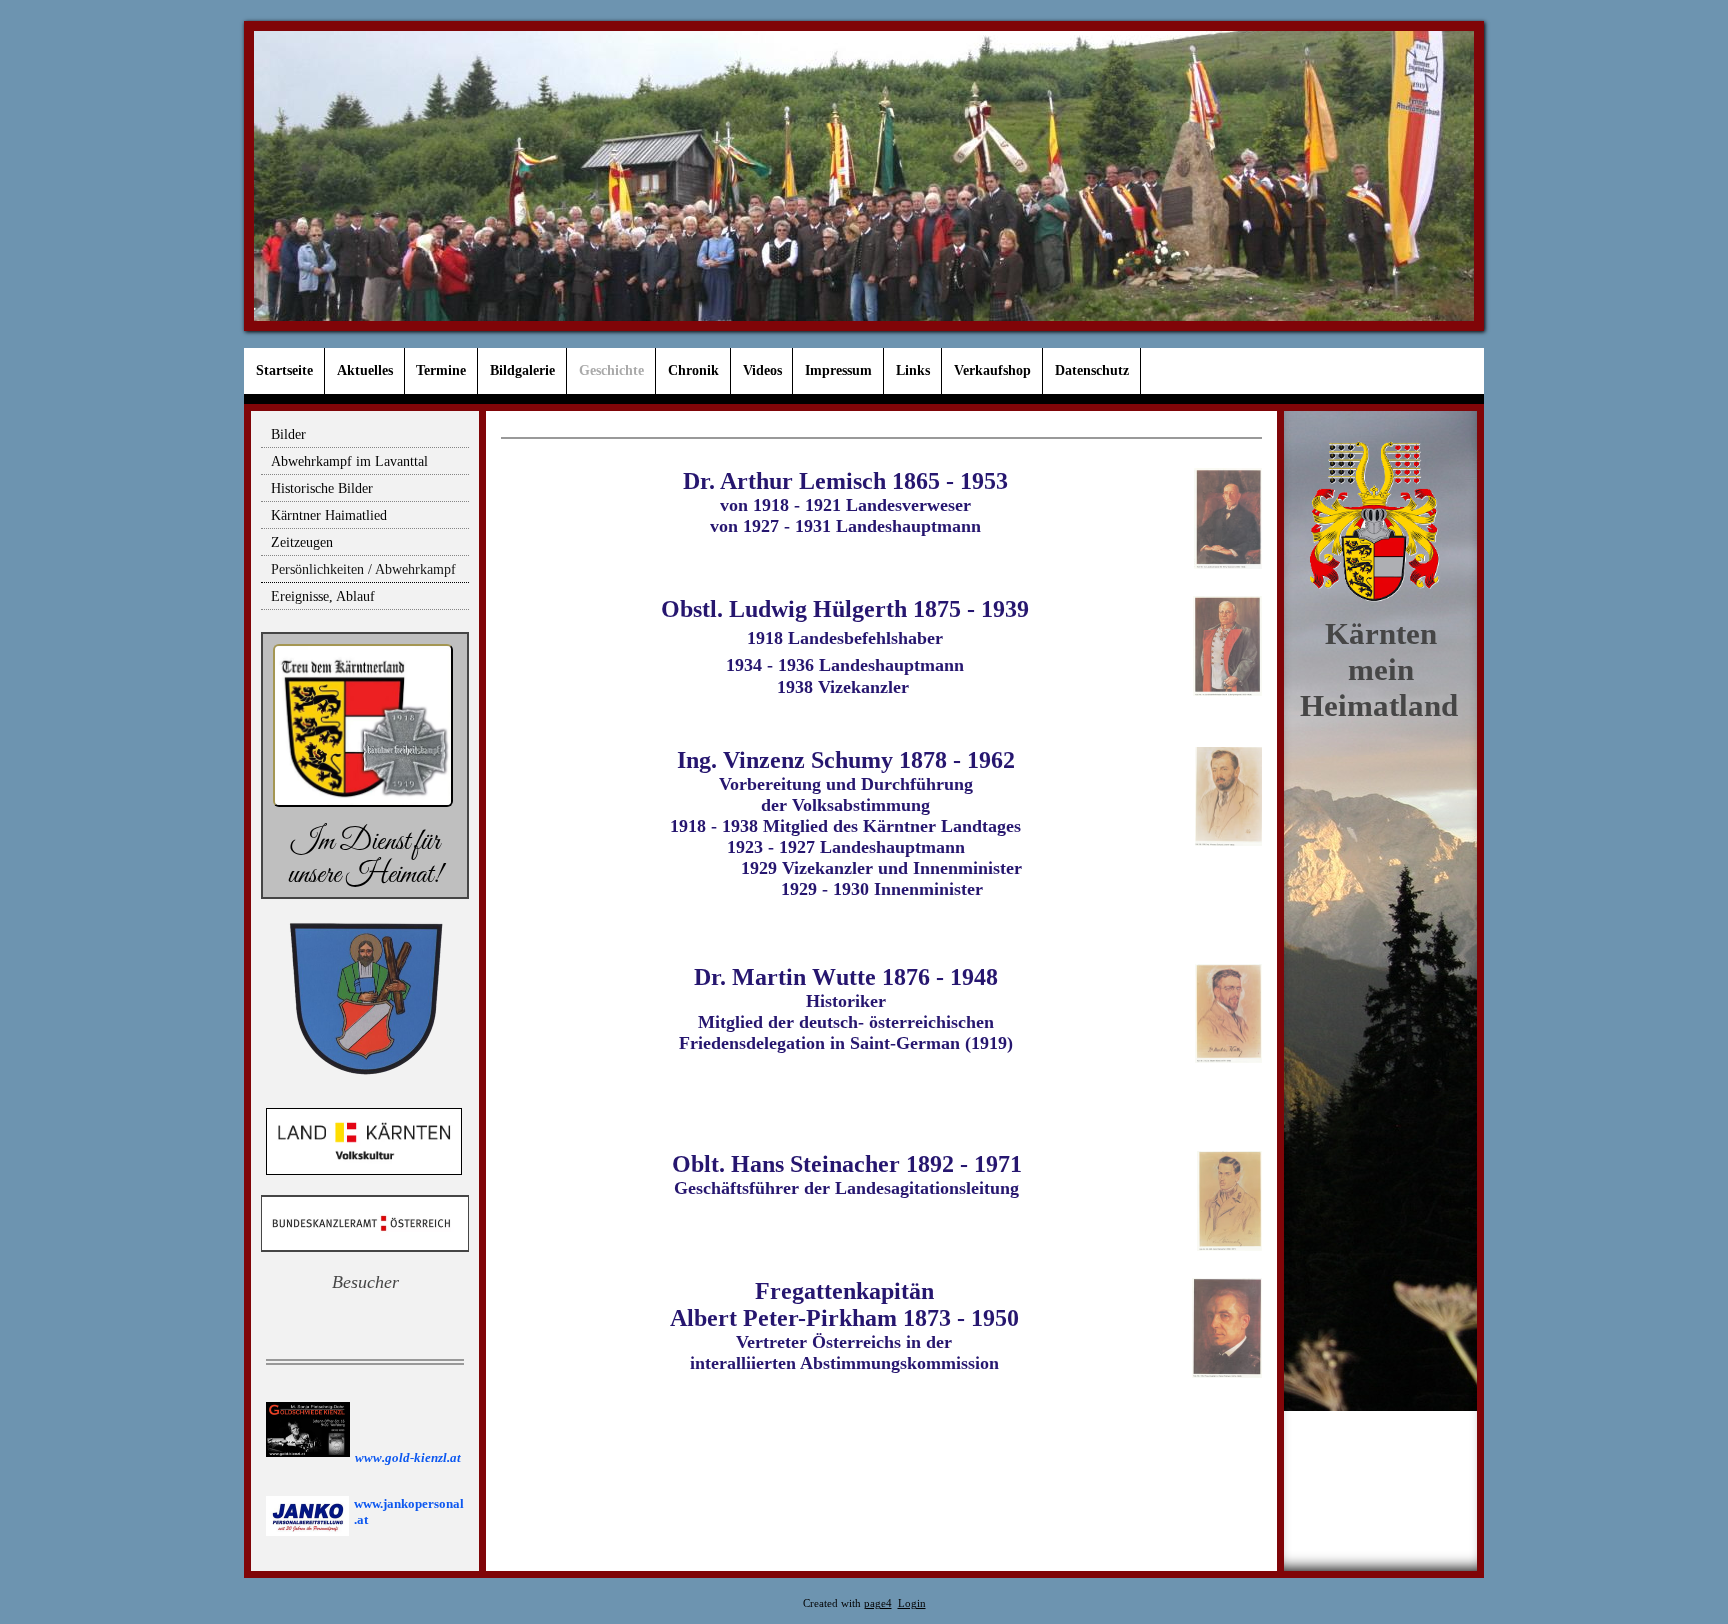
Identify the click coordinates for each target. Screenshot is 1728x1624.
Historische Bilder (322, 488)
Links (913, 370)
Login (912, 1603)
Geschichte (611, 370)
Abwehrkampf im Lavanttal (349, 461)
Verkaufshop (992, 370)
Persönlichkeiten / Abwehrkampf (363, 569)
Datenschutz (1092, 370)
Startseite (284, 370)
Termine (441, 370)
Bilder (288, 434)
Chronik (693, 370)
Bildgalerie (522, 370)
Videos (762, 370)
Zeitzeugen (302, 542)
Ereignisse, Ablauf (323, 596)
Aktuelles (365, 370)
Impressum (838, 370)
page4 (878, 1603)
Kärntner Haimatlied (329, 515)
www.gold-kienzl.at (408, 1457)
